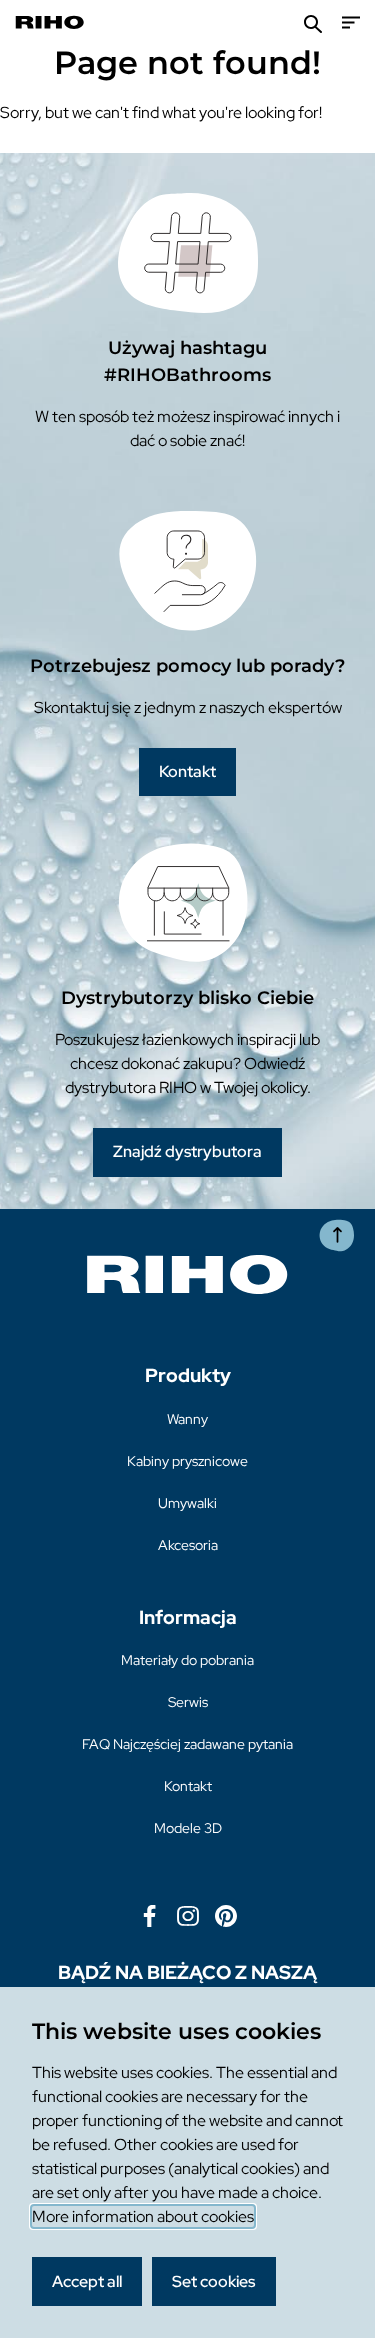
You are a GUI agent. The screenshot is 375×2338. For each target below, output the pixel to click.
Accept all (87, 2281)
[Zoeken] (313, 23)
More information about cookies (143, 2216)
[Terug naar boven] (337, 1235)
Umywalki (187, 1503)
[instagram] (188, 1914)
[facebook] (150, 1914)
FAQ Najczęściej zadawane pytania (187, 1744)
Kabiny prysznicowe (187, 1461)
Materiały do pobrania (187, 1660)
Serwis (188, 1702)
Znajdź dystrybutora (187, 1151)
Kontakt (187, 771)
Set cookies (213, 2281)
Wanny (187, 1419)
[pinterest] (226, 1914)
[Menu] (351, 23)
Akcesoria (188, 1545)
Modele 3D (188, 1828)
